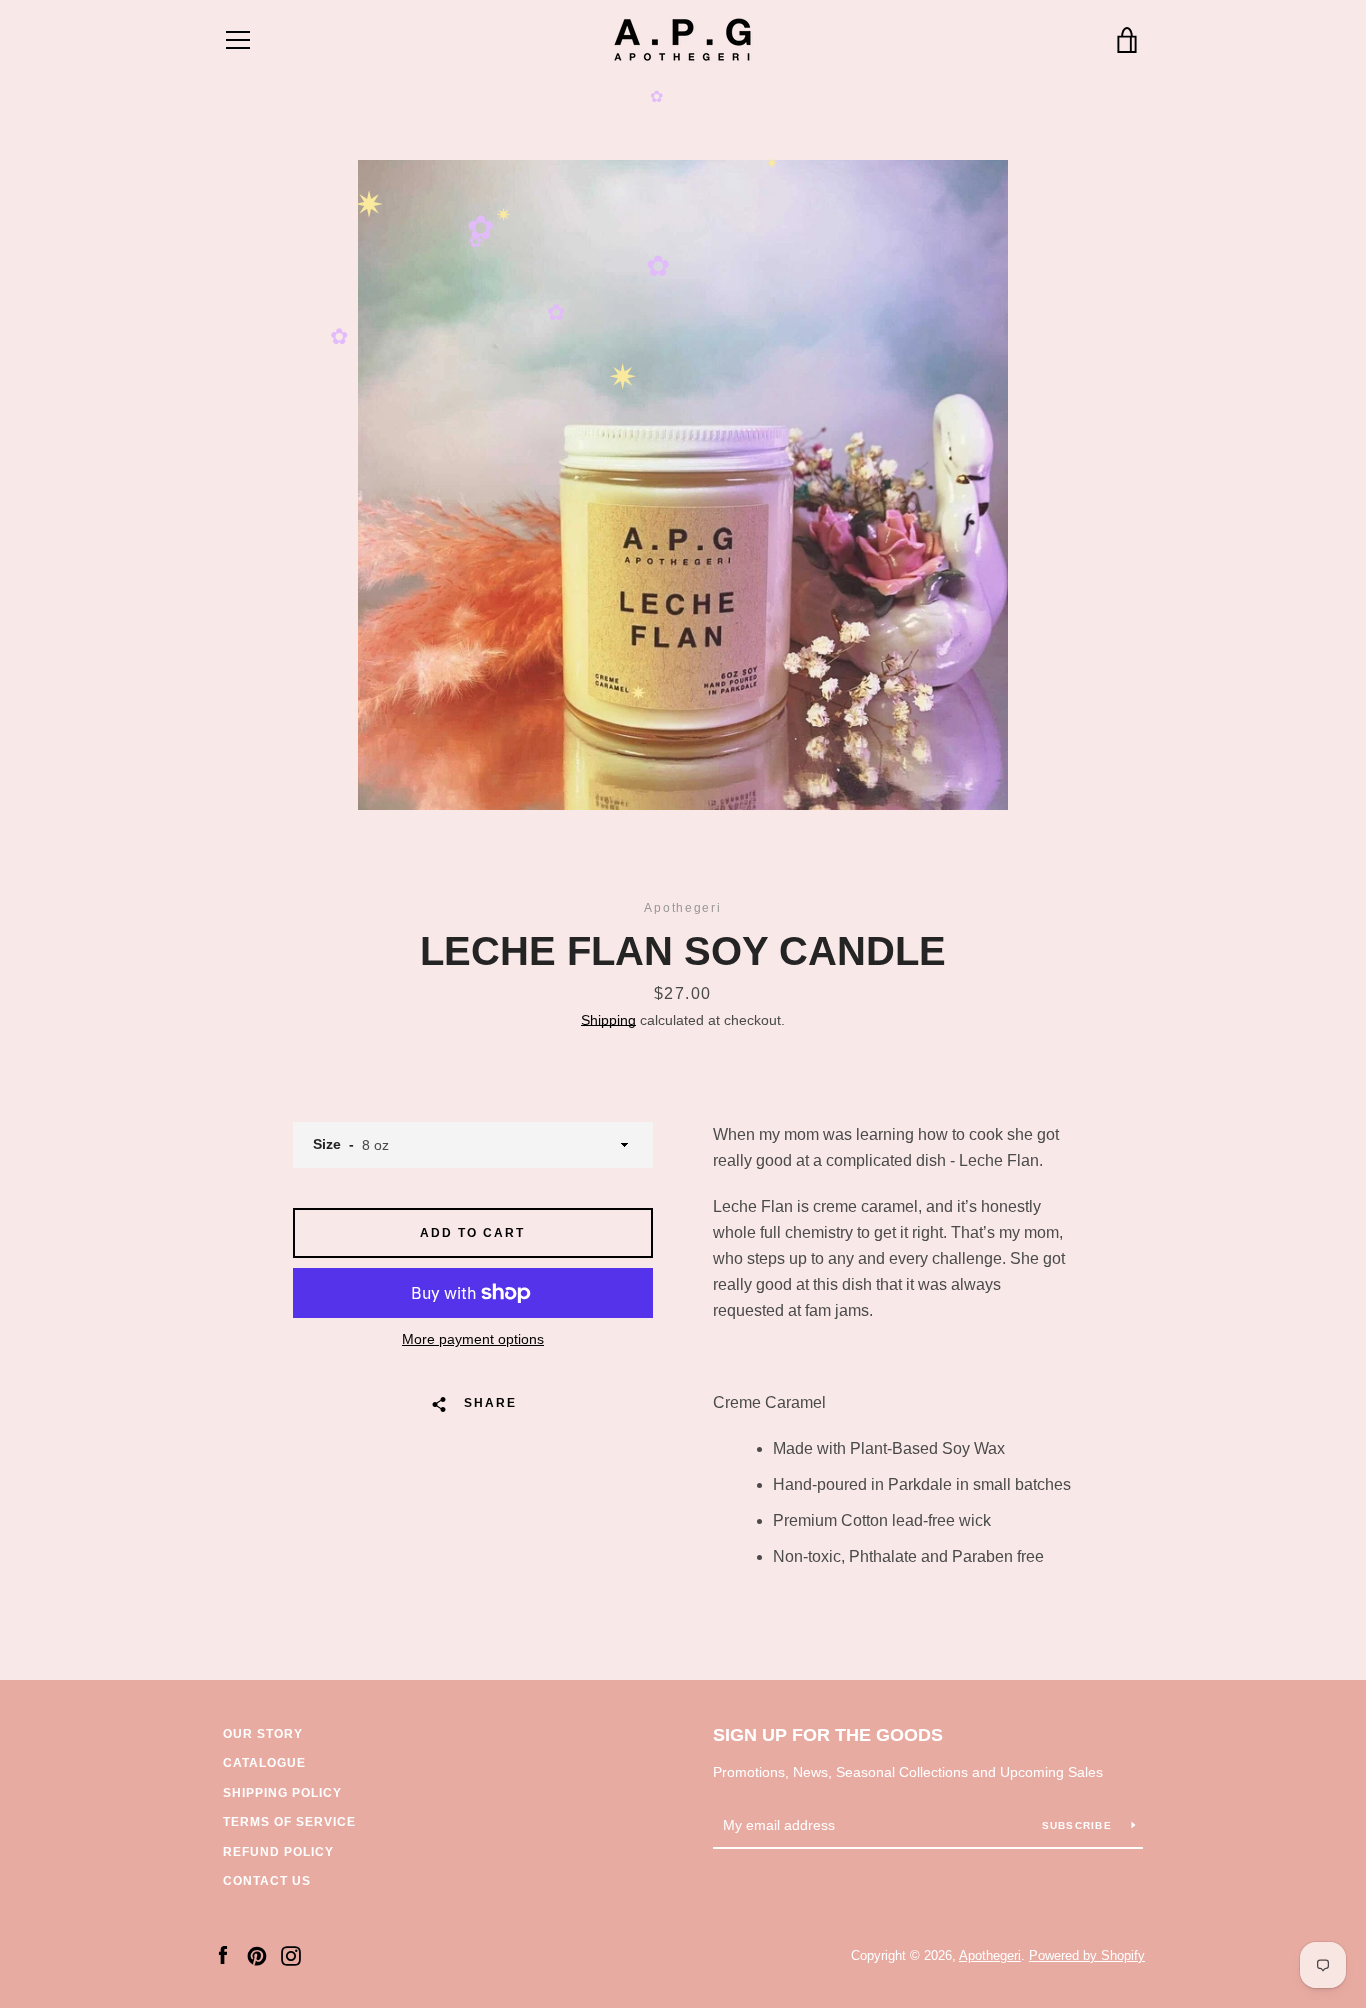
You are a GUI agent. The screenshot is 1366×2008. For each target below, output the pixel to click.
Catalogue (264, 1763)
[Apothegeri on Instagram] (291, 1954)
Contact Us (267, 1881)
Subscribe (1079, 1825)
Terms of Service (289, 1822)
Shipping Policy (282, 1793)
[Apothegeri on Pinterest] (257, 1954)
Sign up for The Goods (828, 1735)
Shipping (608, 1020)
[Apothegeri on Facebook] (223, 1954)
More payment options (473, 1339)
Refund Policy (278, 1852)
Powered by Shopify (1087, 1955)
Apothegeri (990, 1955)
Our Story (263, 1734)
